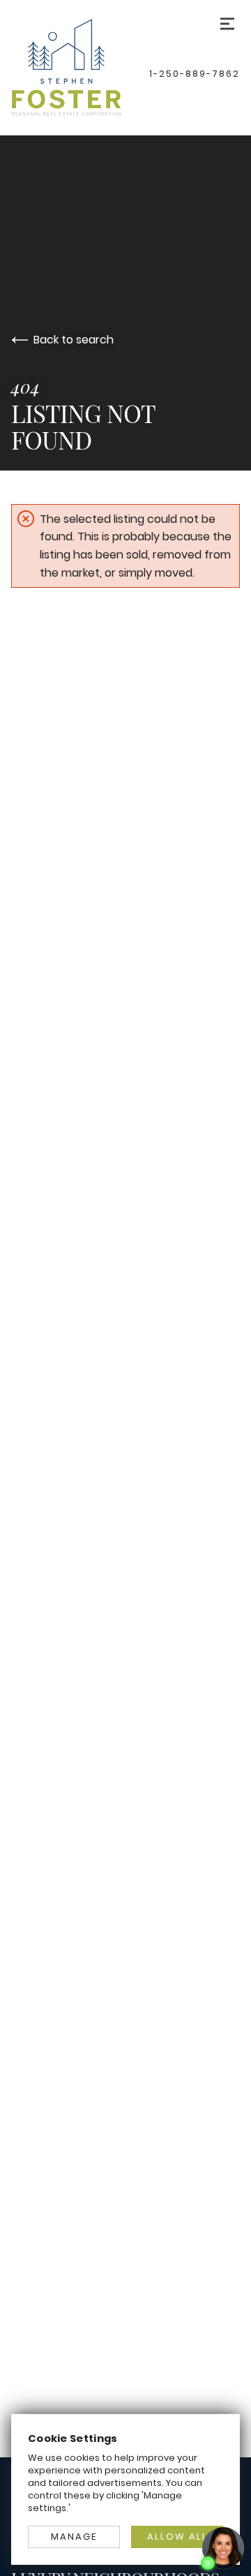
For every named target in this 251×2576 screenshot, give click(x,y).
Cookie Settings (73, 2438)
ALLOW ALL (177, 2537)
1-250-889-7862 (195, 74)
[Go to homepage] (80, 67)
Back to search (74, 340)
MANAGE (74, 2537)
